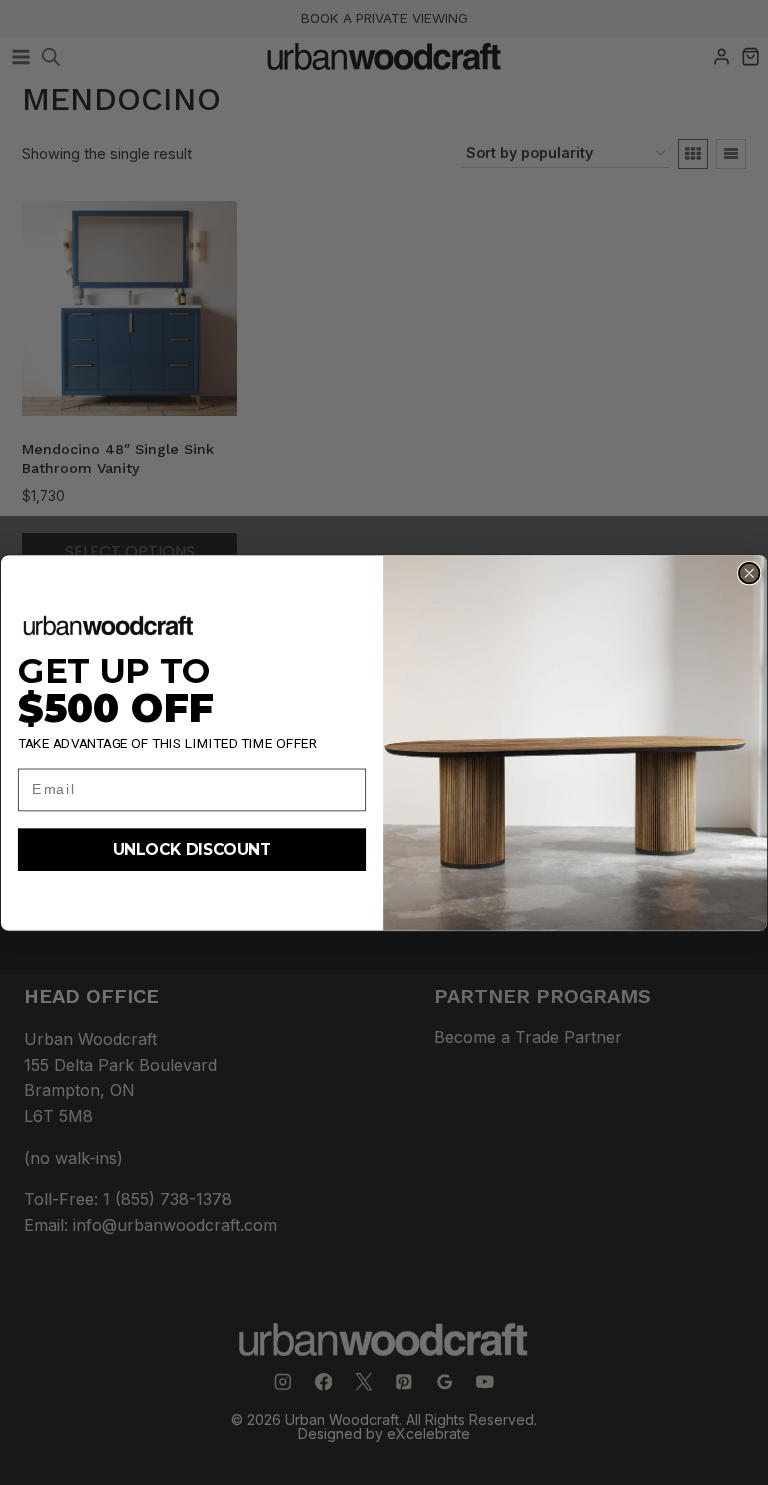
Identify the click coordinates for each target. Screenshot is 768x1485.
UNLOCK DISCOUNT (192, 849)
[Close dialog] (749, 572)
